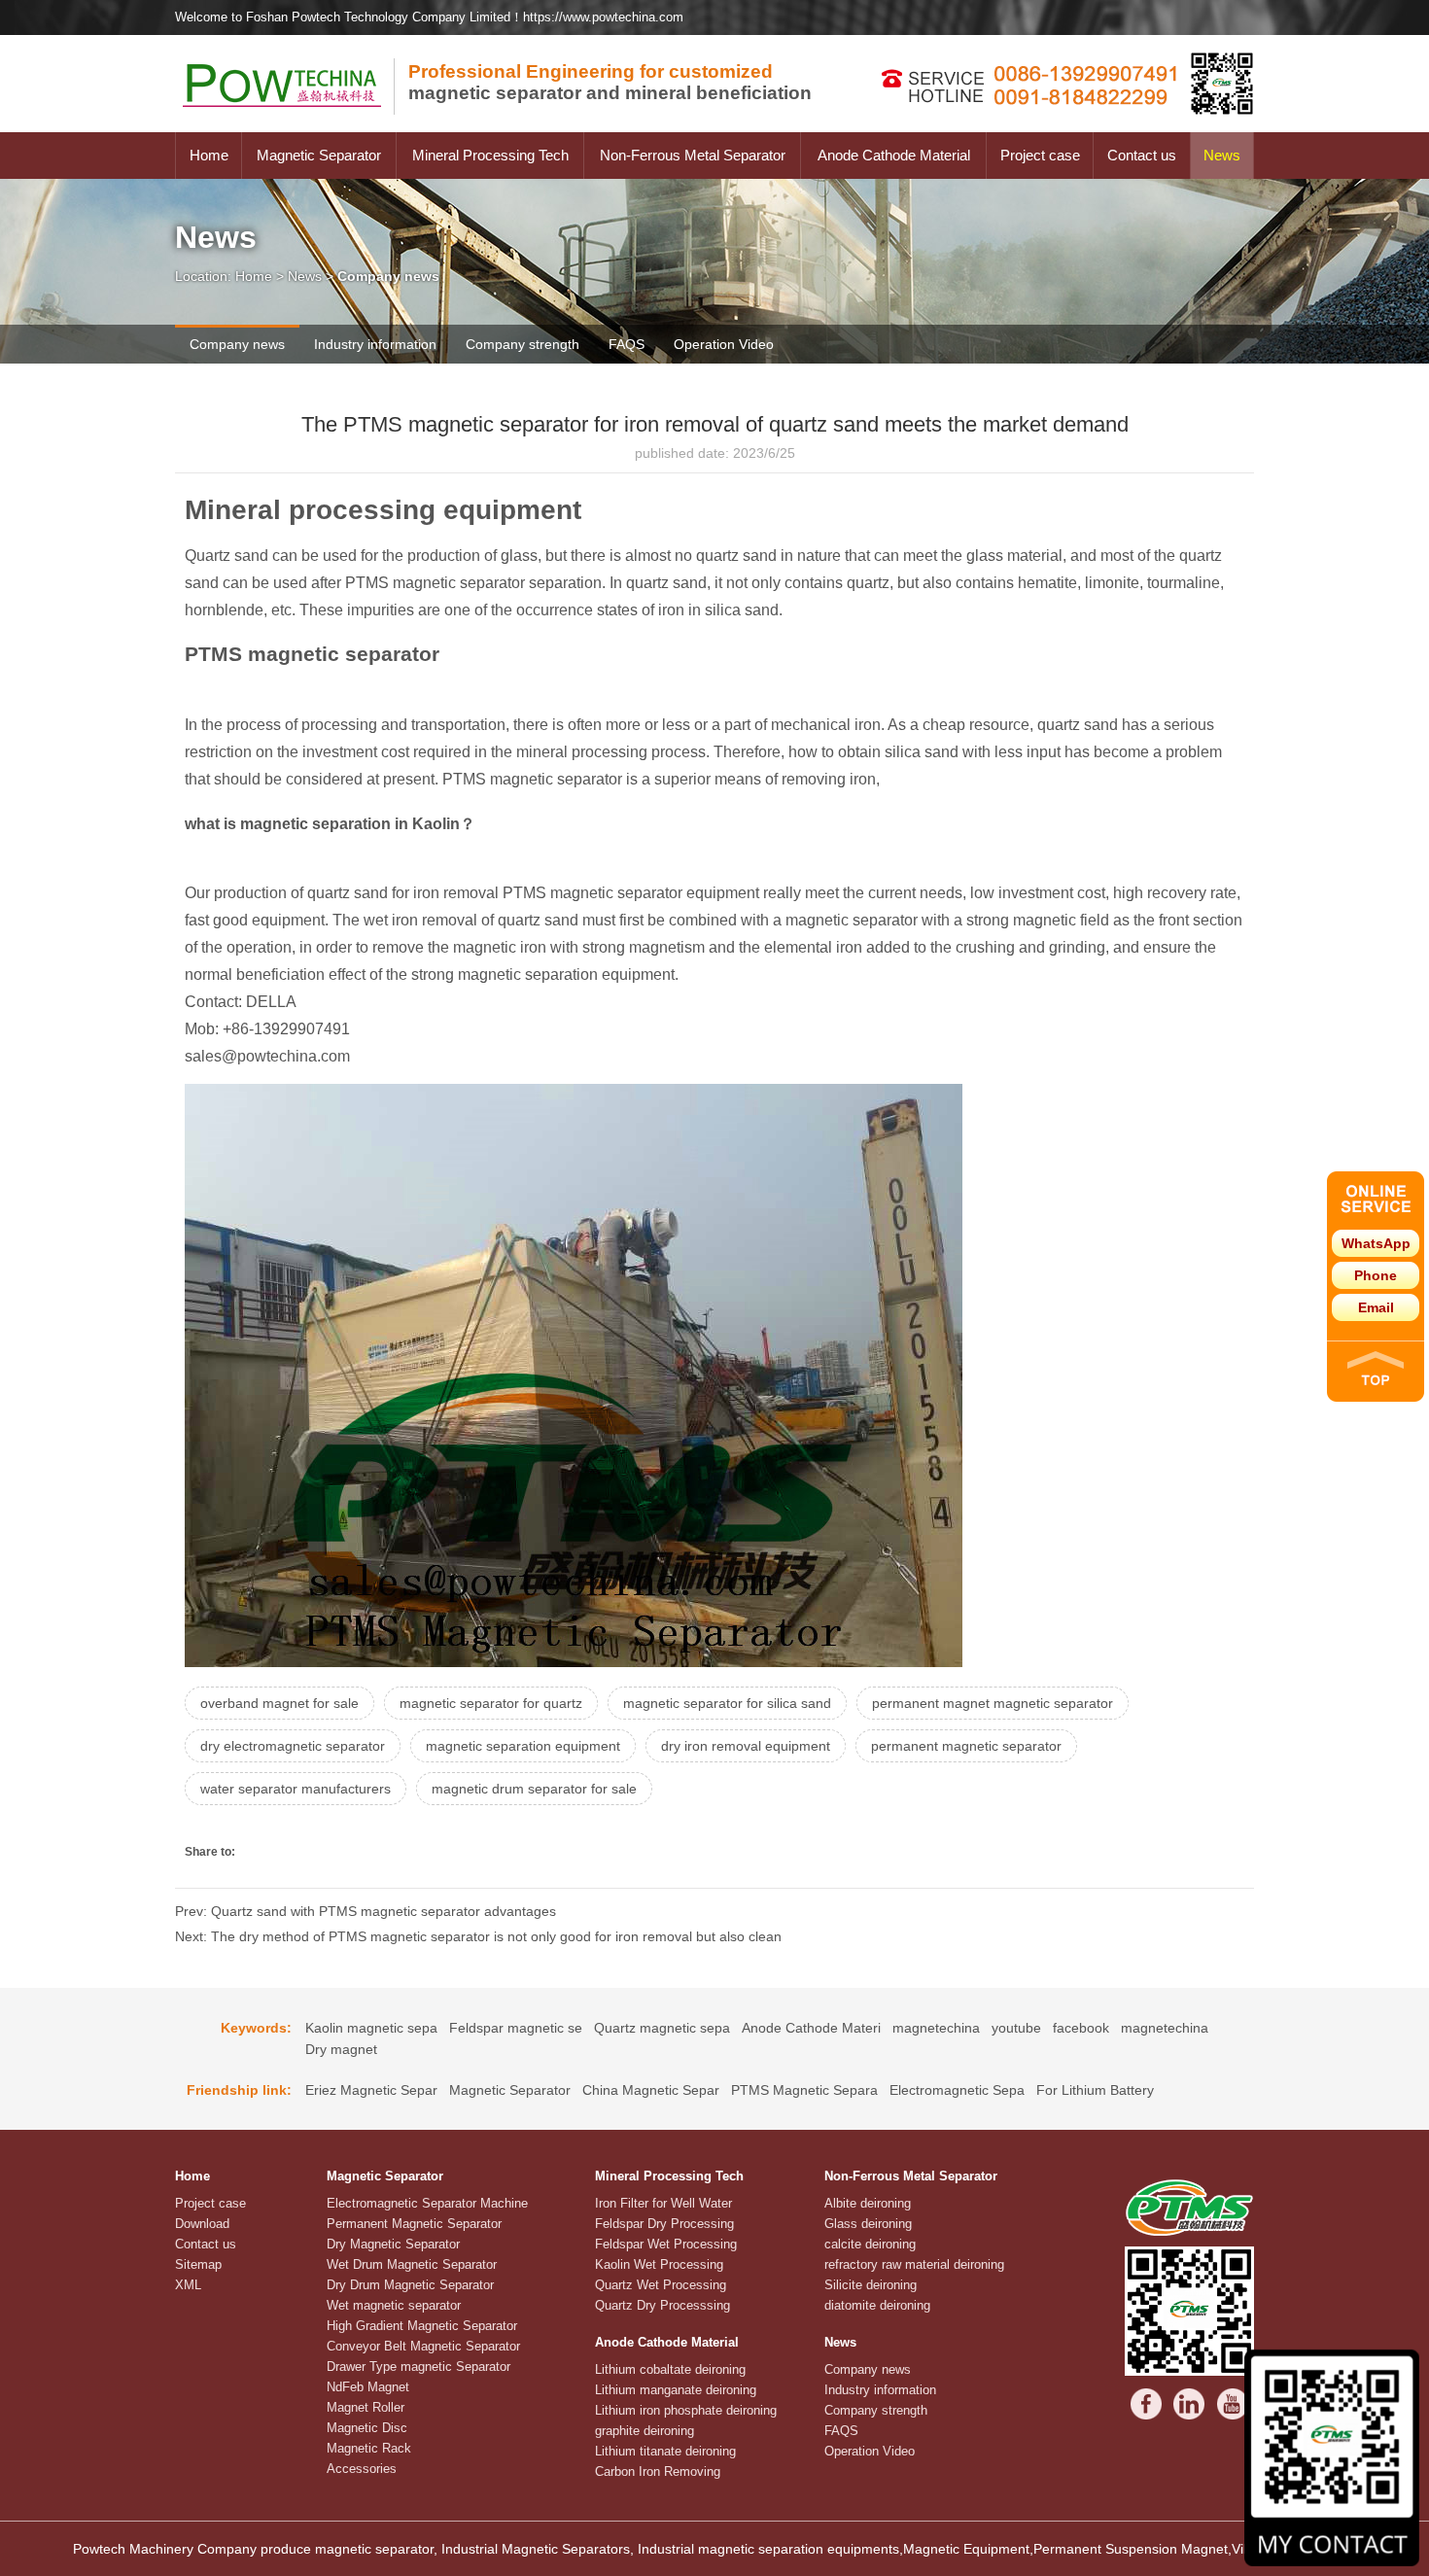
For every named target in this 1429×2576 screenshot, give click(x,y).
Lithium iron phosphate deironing (686, 2410)
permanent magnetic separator (966, 1746)
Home (209, 155)
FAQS (627, 344)
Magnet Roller (366, 2407)
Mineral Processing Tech (490, 155)
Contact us (1142, 155)
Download (202, 2224)
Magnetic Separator (319, 155)
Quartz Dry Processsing (662, 2305)
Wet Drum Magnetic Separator (412, 2264)
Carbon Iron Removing (658, 2472)
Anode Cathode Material (894, 155)
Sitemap (198, 2264)
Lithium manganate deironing (676, 2390)
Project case (1040, 155)
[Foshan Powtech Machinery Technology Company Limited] (292, 127)
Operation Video (724, 344)
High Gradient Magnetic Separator (422, 2326)
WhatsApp (1376, 1243)
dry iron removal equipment (746, 1746)
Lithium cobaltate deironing (670, 2369)
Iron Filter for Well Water (663, 2203)
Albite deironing (868, 2203)
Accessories (362, 2469)
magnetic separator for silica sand (727, 1703)
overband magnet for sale (279, 1703)
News (1222, 155)
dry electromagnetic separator (293, 1746)
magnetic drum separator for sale (534, 1789)
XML (188, 2285)
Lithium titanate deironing (665, 2451)
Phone (1376, 1275)
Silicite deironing (871, 2285)
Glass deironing (868, 2224)
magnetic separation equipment (523, 1746)
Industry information (375, 344)
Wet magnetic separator (394, 2305)
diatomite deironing (877, 2305)
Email (1376, 1307)
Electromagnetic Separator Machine (427, 2203)
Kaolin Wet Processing (659, 2264)
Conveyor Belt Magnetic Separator (423, 2346)
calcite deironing (870, 2244)
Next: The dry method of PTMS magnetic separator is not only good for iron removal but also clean (478, 1936)
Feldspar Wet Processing (666, 2244)
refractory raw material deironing (914, 2264)
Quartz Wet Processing (661, 2285)
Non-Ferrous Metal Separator (693, 155)
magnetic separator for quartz (491, 1703)
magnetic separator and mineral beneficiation (610, 82)
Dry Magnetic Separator (393, 2244)
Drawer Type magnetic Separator (418, 2367)
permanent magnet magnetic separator (993, 1703)
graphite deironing (645, 2431)
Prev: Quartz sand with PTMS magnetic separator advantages (366, 1911)
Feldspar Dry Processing (664, 2224)
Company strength (523, 344)
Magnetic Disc (367, 2428)
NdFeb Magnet (368, 2387)
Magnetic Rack (369, 2448)
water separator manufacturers (296, 1789)
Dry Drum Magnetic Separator (410, 2285)
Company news (237, 344)
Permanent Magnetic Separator (414, 2224)
